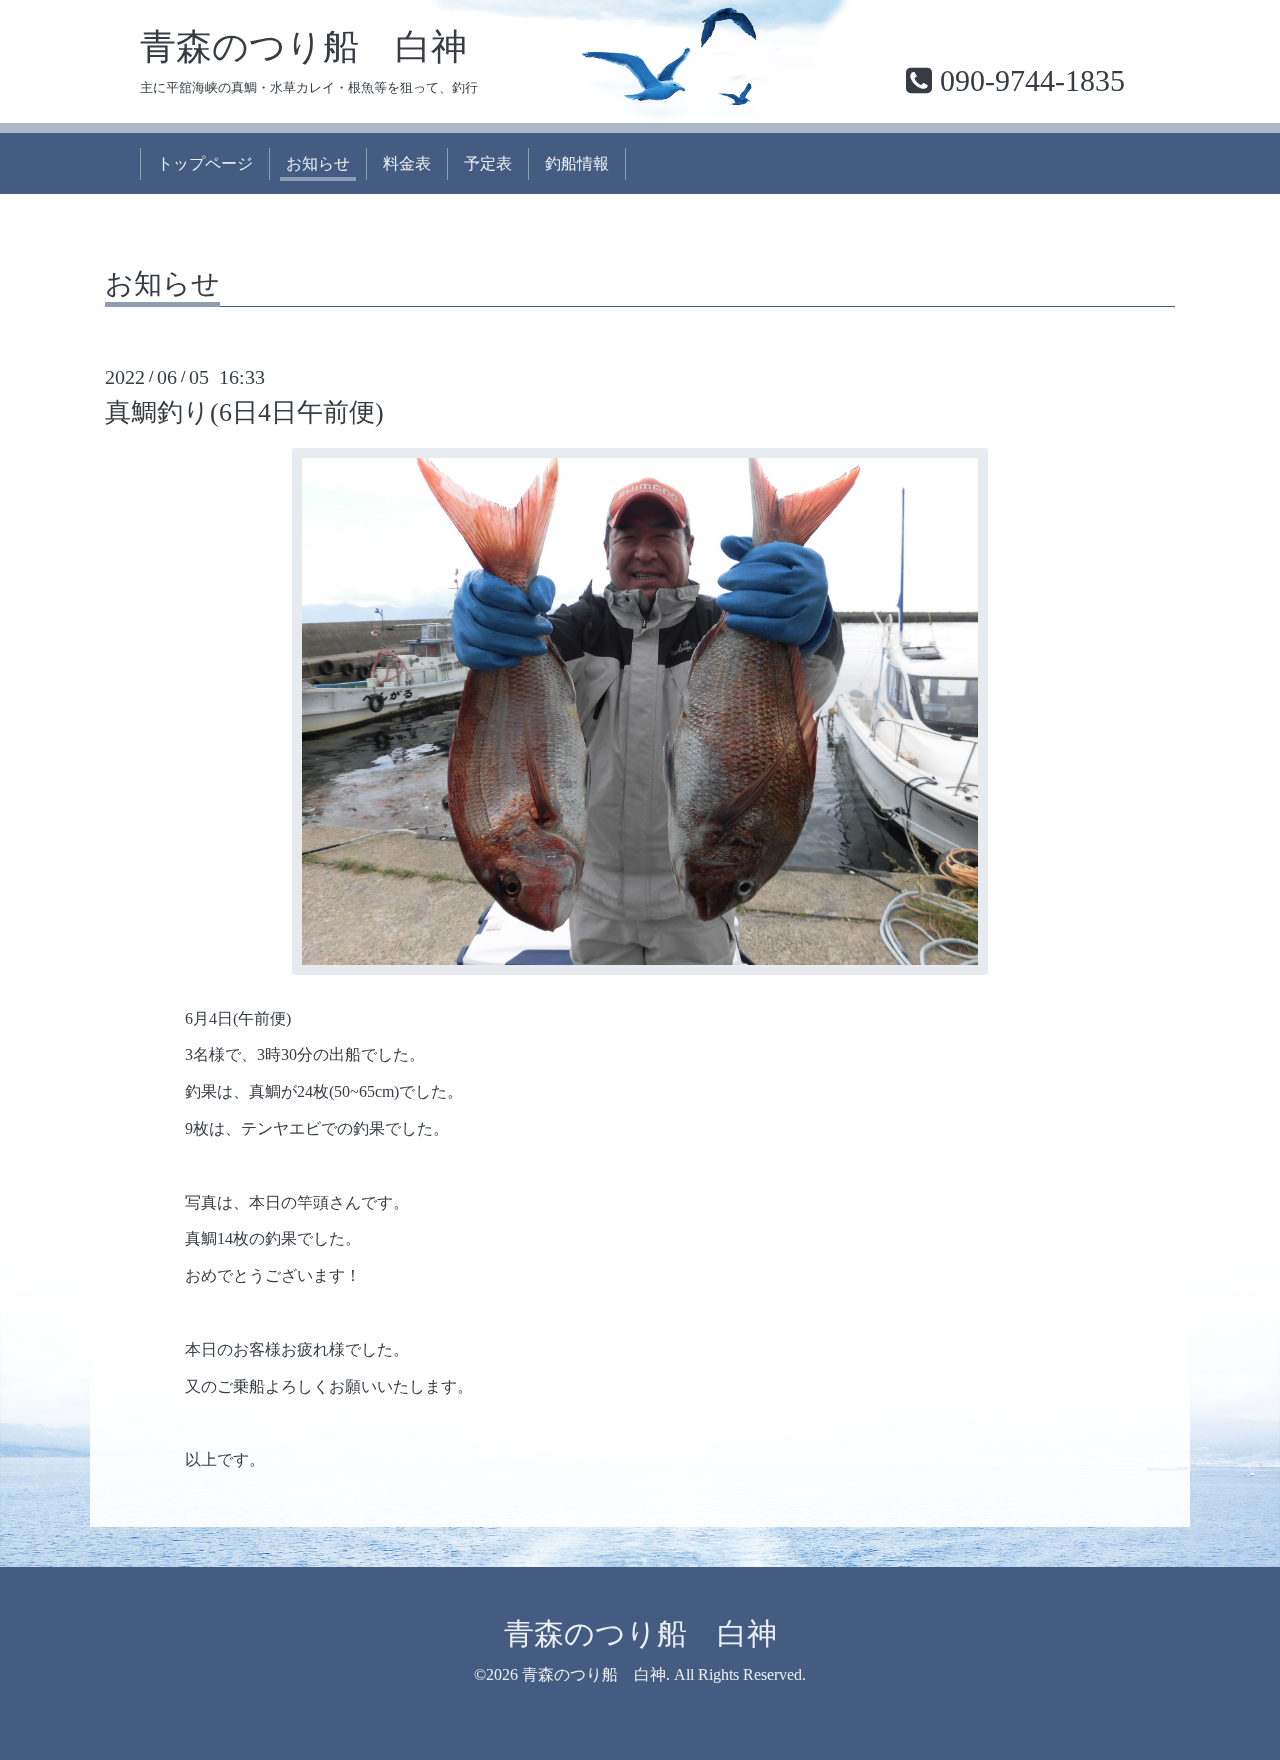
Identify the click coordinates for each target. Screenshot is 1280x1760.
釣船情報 (577, 163)
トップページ (205, 163)
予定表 (488, 163)
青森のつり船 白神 (303, 47)
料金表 (407, 163)
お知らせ (318, 163)
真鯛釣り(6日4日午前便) (244, 412)
